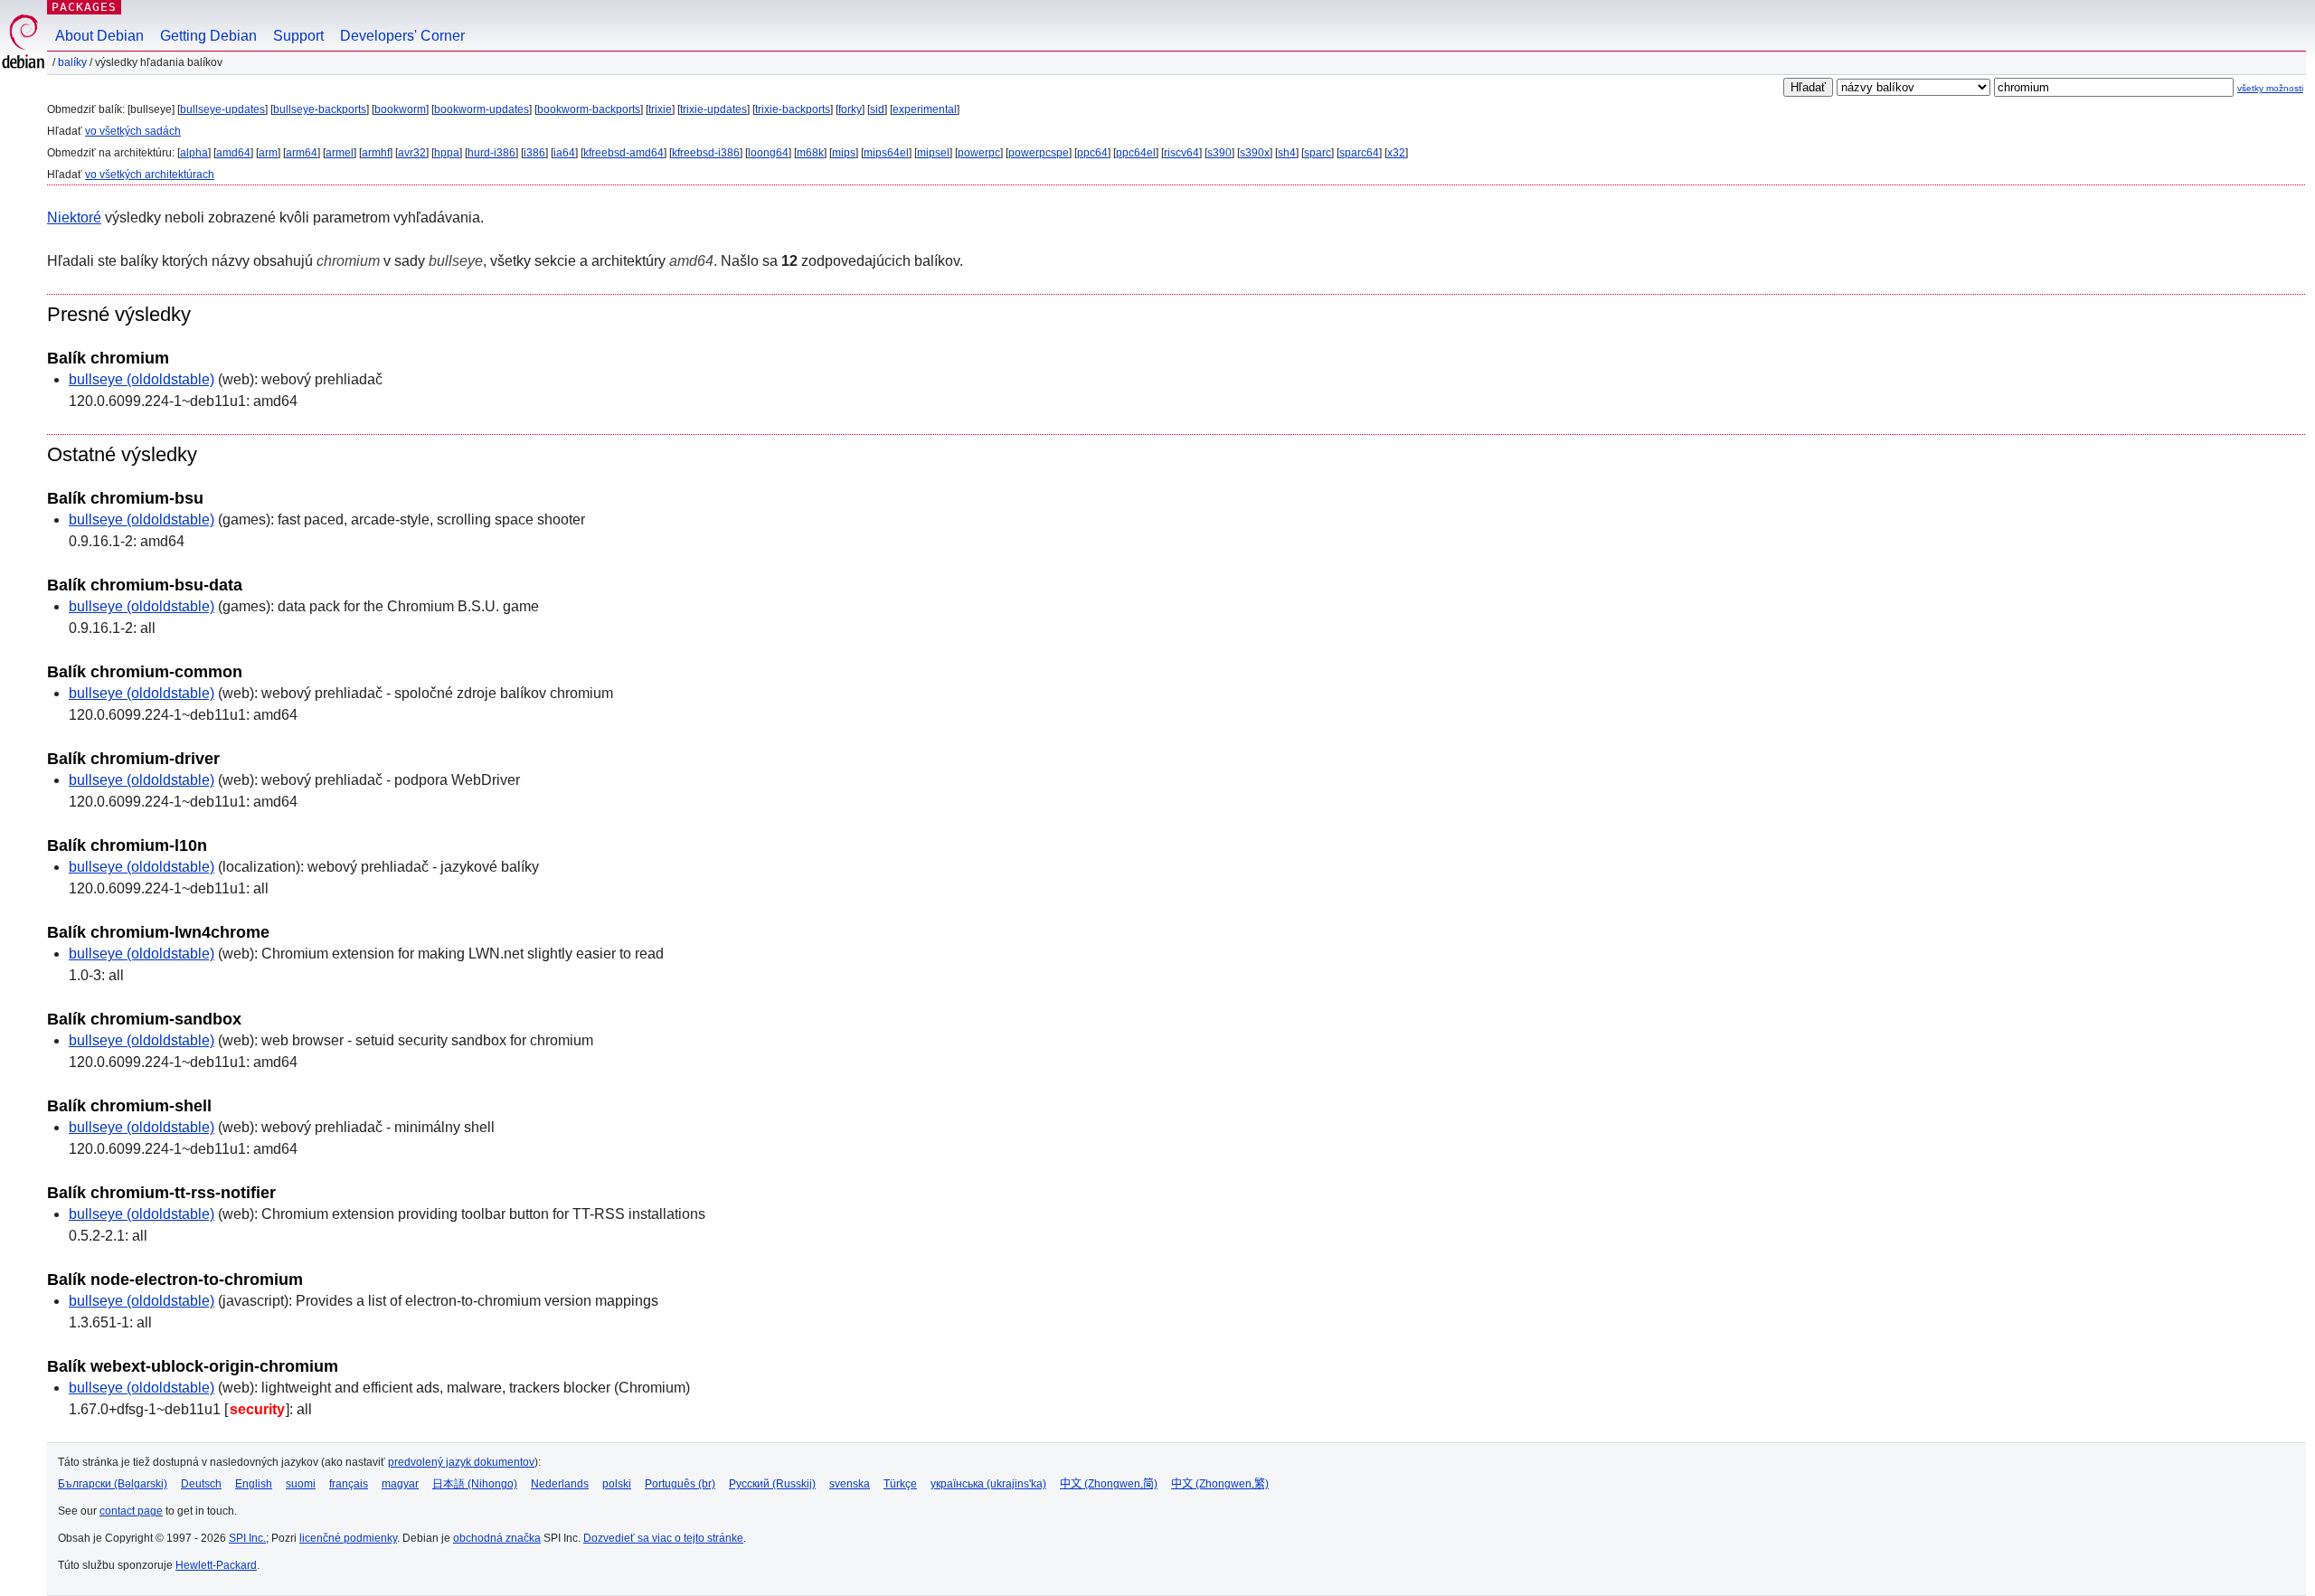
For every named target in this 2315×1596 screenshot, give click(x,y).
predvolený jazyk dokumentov (461, 1462)
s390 (1219, 153)
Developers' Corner (402, 36)
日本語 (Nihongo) (475, 1484)
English (254, 1484)
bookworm (400, 109)
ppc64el (1136, 153)
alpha (194, 153)
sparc (1318, 153)
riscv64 (1181, 153)
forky (850, 109)
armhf (376, 153)
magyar (400, 1484)
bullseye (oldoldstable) (142, 379)
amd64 (233, 153)
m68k (810, 153)
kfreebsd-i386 (706, 153)
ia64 (564, 153)
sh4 (1287, 153)
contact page (131, 1511)
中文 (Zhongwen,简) (1109, 1484)
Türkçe (900, 1484)
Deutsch (201, 1484)
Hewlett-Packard (216, 1565)
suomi (301, 1484)
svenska (850, 1484)
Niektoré (74, 217)
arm (268, 153)
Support (298, 36)
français (349, 1484)
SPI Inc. (247, 1538)
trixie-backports (793, 109)
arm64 (302, 153)
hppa (447, 153)
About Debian (99, 36)
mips (844, 153)
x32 (1396, 153)
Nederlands (560, 1484)
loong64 (768, 153)
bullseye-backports (320, 109)
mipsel (933, 153)
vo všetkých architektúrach (150, 175)
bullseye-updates (222, 109)
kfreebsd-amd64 (624, 153)
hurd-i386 (491, 153)
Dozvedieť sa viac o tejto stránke (663, 1538)
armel (340, 153)
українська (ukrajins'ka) (988, 1484)
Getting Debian (208, 36)
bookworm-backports (589, 109)
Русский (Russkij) (772, 1484)
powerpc (979, 153)
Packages (84, 7)
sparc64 (1359, 153)
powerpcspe (1039, 153)
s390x (1255, 153)
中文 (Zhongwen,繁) (1220, 1484)
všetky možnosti (2270, 88)
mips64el (886, 153)
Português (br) (680, 1484)
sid (877, 109)
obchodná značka (497, 1538)
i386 (534, 153)
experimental (925, 109)
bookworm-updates (482, 109)
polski (617, 1484)
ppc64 (1092, 153)
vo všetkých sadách (133, 131)
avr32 (412, 153)
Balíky (72, 62)
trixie (660, 109)
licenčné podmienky (348, 1538)
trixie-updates (713, 109)
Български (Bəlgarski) (113, 1484)
